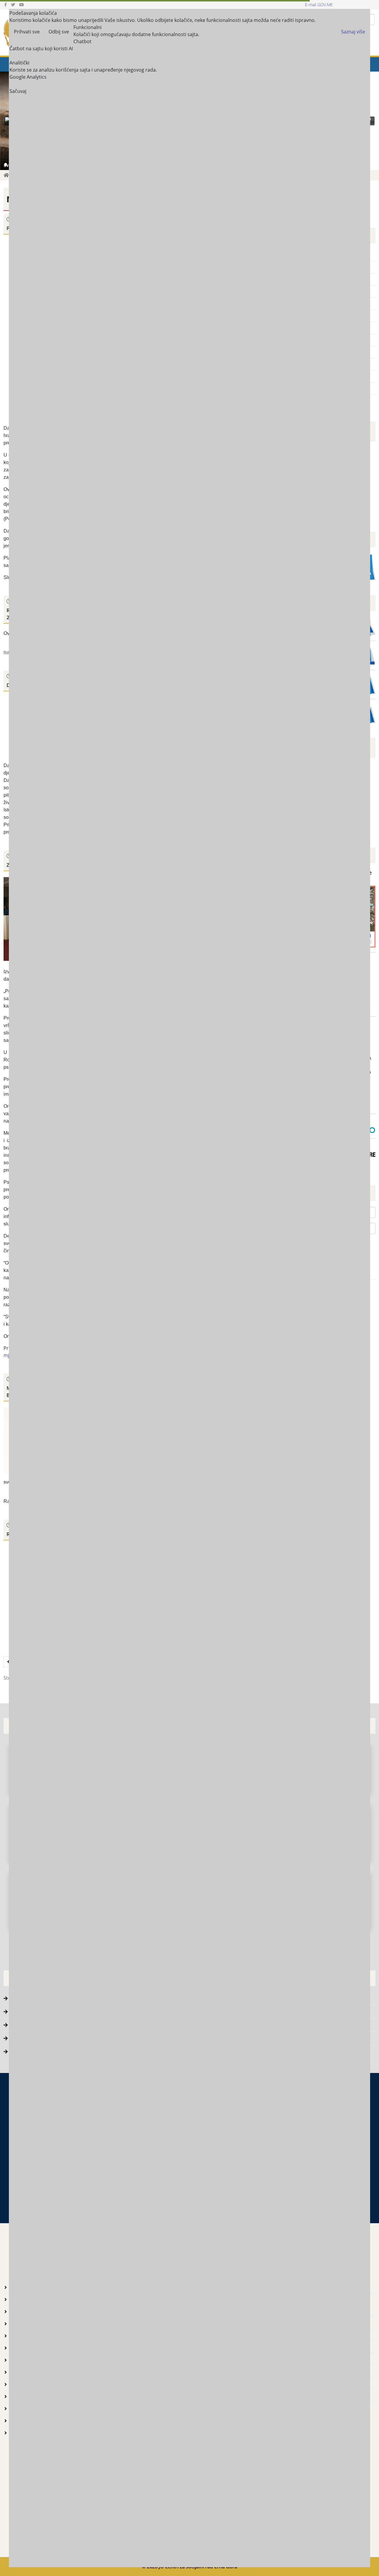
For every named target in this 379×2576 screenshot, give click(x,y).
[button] (370, 121)
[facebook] (5, 5)
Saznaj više (353, 32)
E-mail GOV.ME (319, 5)
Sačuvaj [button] (18, 91)
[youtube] (22, 5)
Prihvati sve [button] (27, 32)
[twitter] (13, 5)
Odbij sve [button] (59, 32)
